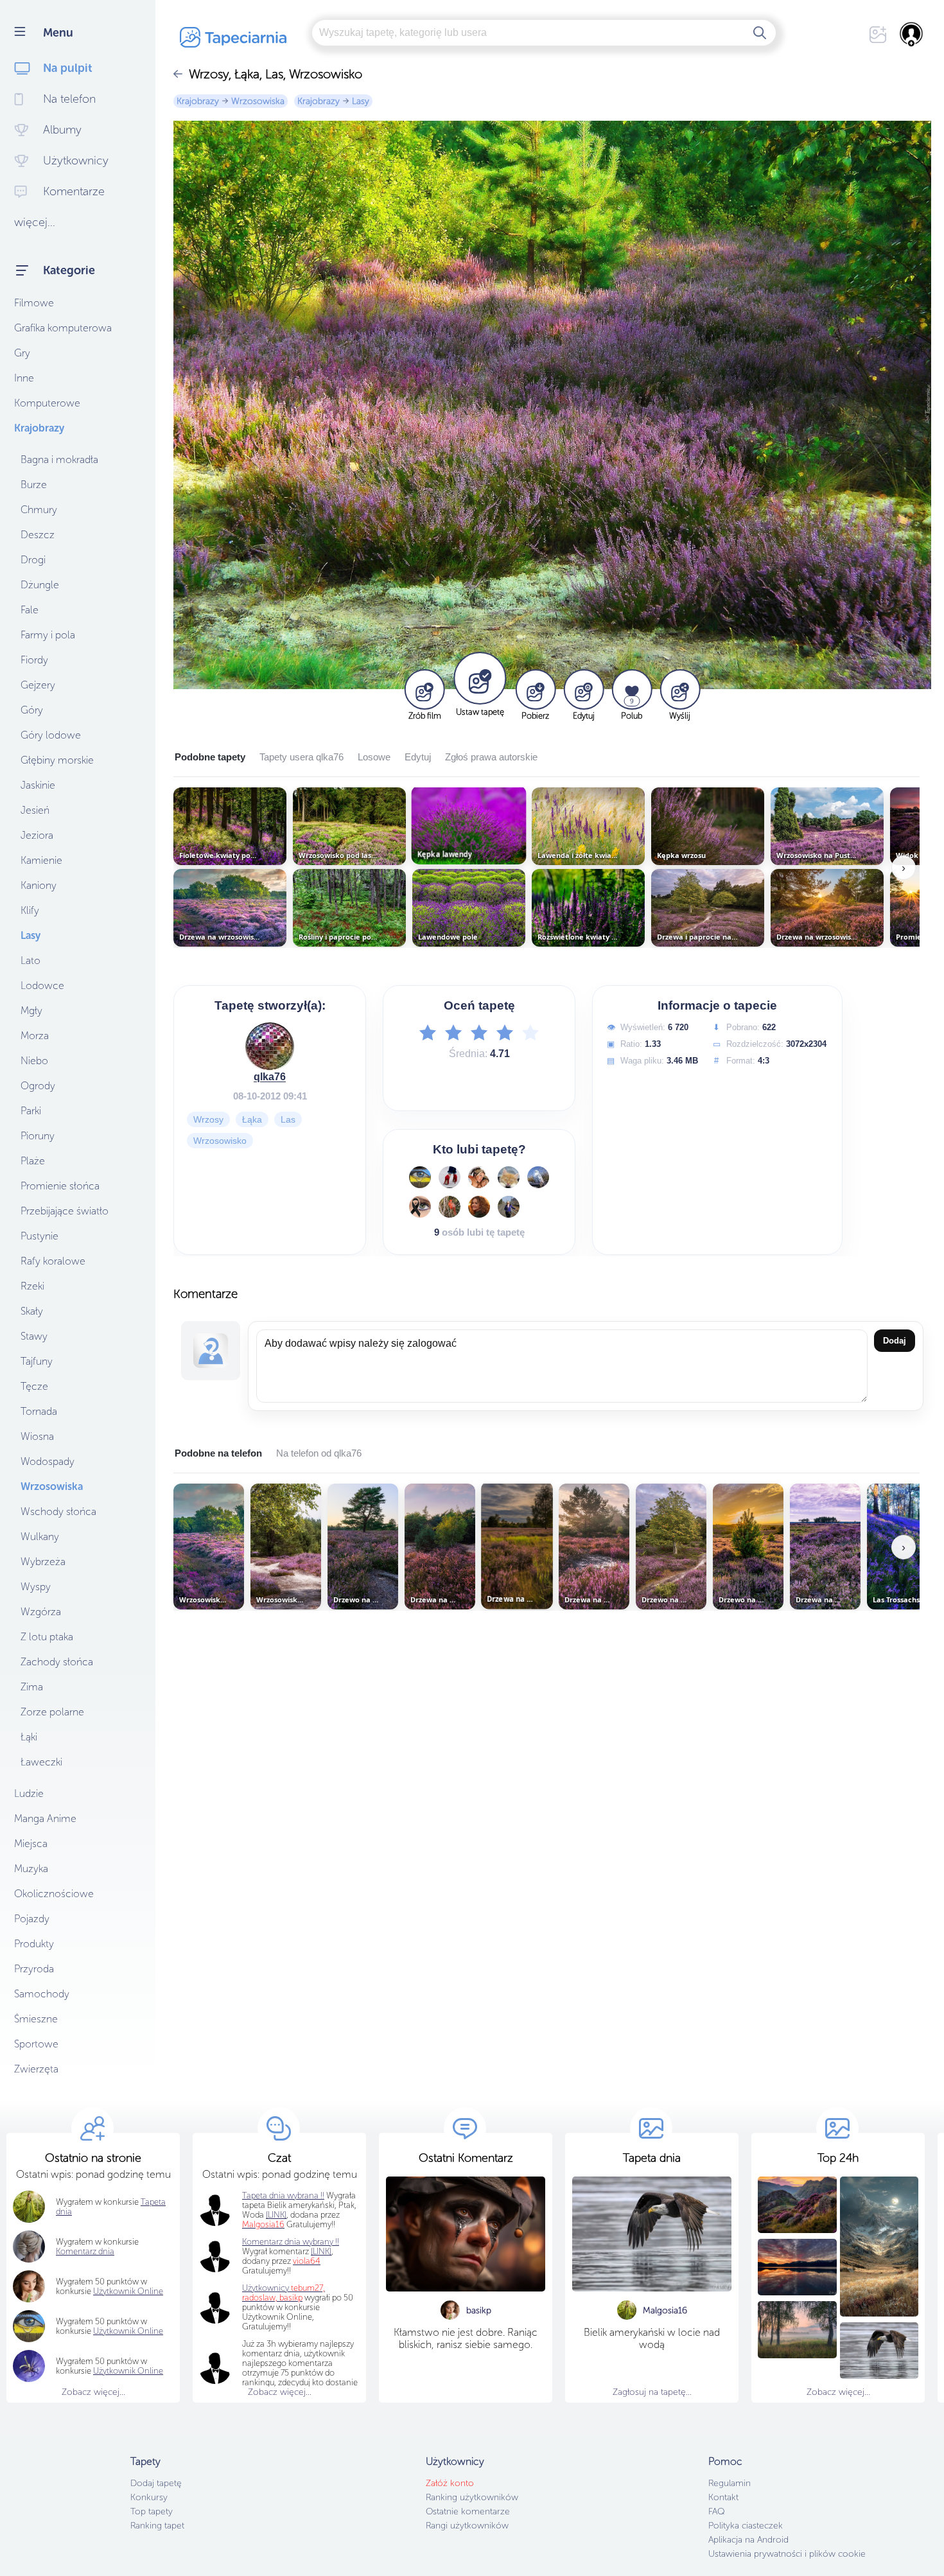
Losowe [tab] (374, 757)
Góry (32, 710)
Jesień (35, 810)
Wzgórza (41, 1612)
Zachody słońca (57, 1662)
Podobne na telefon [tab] (218, 1453)
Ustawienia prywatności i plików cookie (787, 2554)
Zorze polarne (52, 1712)
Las (288, 1119)
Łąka (252, 1119)
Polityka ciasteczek (746, 2526)
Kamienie (41, 860)
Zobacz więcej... (93, 2392)
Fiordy (34, 660)
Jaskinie (38, 785)
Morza (35, 1036)
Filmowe (34, 303)
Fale (30, 610)
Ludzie (29, 1793)
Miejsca (31, 1844)
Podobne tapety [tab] (210, 757)
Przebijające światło (65, 1211)
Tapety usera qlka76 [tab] (302, 757)
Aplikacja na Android (748, 2540)
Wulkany (40, 1537)
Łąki (29, 1737)
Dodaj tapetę (156, 2483)
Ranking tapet (157, 2526)
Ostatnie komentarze (468, 2511)
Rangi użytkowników (467, 2526)
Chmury (39, 510)
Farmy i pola (48, 635)
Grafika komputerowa (63, 328)
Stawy (34, 1336)
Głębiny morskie (57, 760)
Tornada (39, 1411)
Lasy (31, 935)
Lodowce (42, 986)
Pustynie (39, 1236)
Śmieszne (36, 2019)
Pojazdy (32, 1919)
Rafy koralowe (53, 1261)
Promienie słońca (60, 1186)
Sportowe (36, 2044)
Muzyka (31, 1869)
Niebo (34, 1061)
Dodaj (895, 1341)
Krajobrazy (39, 428)
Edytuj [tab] (418, 757)
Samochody (42, 1994)
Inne (24, 378)
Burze (34, 485)
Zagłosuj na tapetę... (652, 2392)
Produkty (34, 1944)
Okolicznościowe (54, 1894)
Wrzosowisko (220, 1141)
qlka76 (270, 1077)
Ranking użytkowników (472, 2497)
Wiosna (37, 1436)
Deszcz (38, 535)
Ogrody (38, 1086)
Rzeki (32, 1286)
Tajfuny (37, 1361)
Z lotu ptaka (47, 1637)
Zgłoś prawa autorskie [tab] (491, 757)
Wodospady (48, 1461)
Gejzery (38, 685)
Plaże (33, 1161)
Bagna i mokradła (59, 460)
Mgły (31, 1011)
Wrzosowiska (52, 1486)
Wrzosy (208, 1119)
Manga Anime (45, 1818)
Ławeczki (41, 1762)
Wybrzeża (43, 1562)
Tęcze (34, 1386)
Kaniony (39, 885)
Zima (32, 1687)
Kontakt (723, 2497)
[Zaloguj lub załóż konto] (912, 34)
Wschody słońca (58, 1511)
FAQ (716, 2511)
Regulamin (730, 2483)
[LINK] (321, 2251)
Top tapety (152, 2511)
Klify (30, 910)
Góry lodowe (51, 735)
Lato (31, 960)
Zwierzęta (36, 2069)
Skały (32, 1311)
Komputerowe (47, 403)
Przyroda (34, 1969)
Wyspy (36, 1587)
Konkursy (149, 2497)
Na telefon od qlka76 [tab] (319, 1453)
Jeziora (37, 835)
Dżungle (40, 585)
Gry (22, 353)
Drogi (33, 560)
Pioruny (38, 1136)
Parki (31, 1111)
